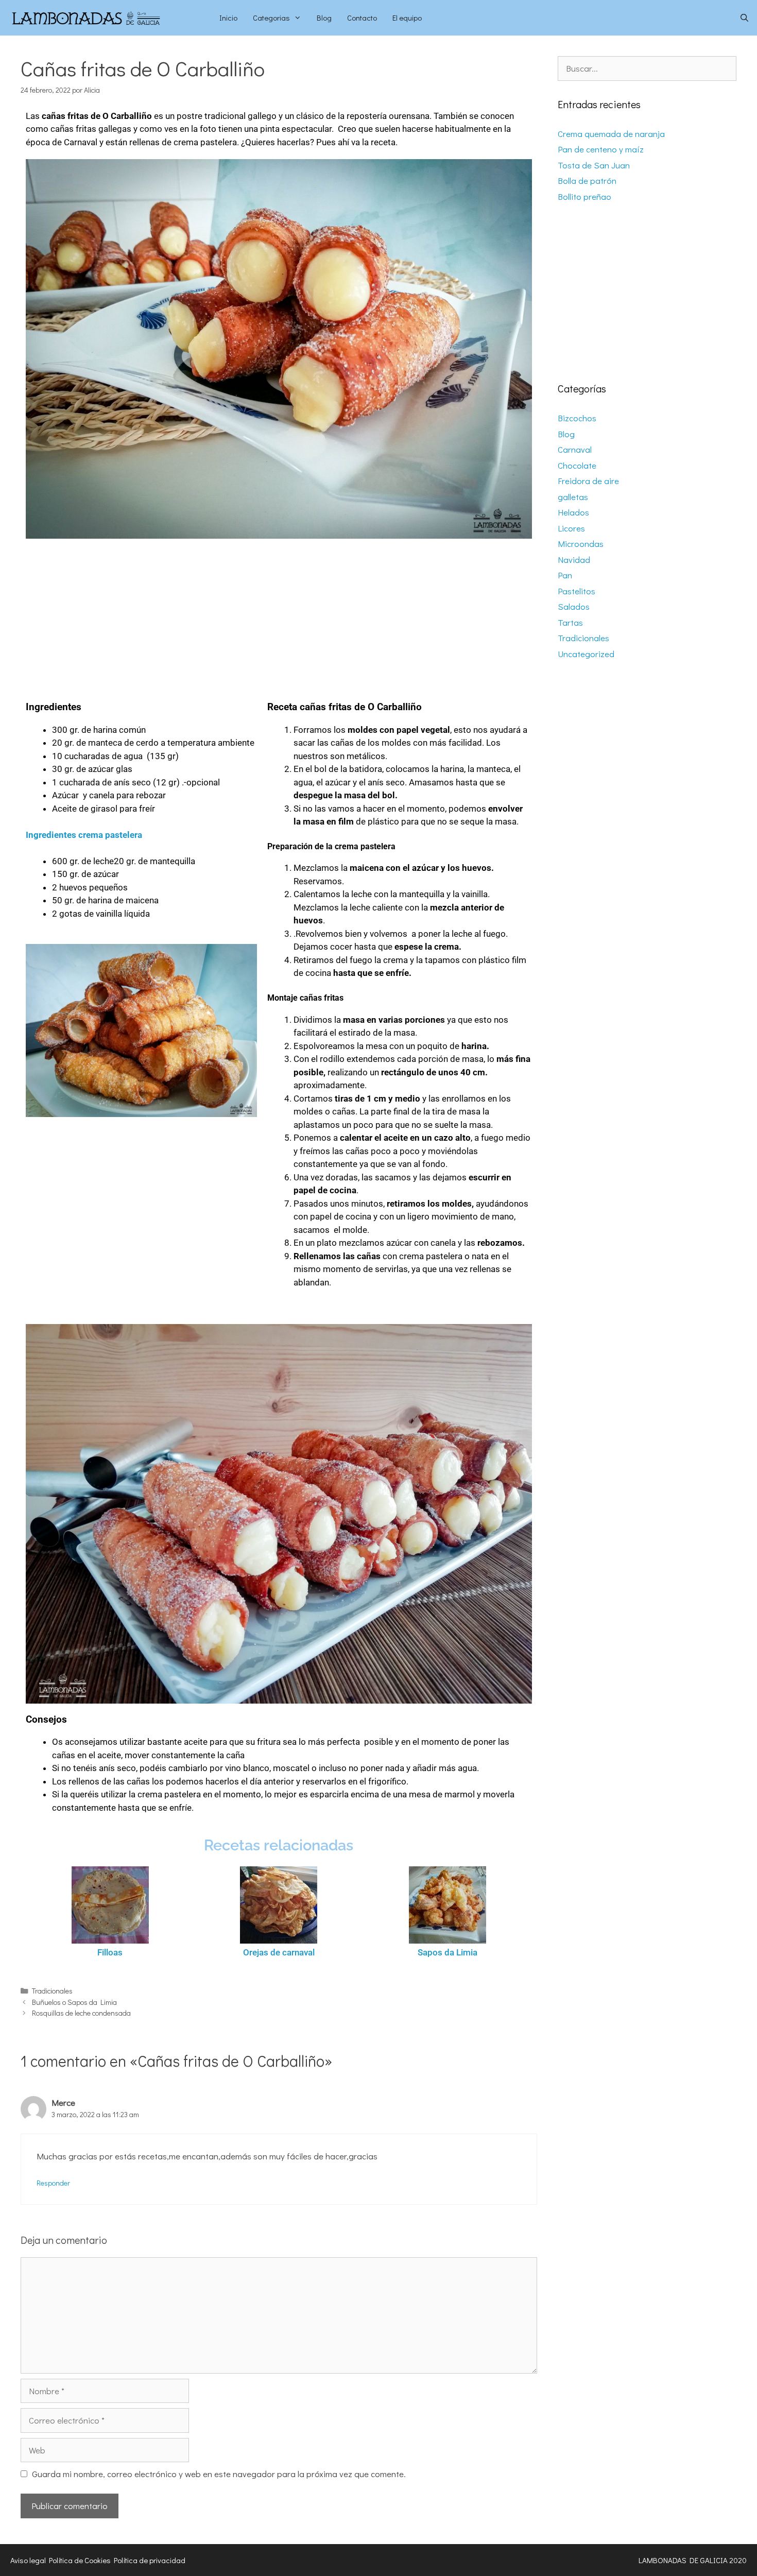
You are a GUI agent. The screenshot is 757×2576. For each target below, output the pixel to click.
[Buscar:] (647, 68)
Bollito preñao (584, 196)
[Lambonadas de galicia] (106, 18)
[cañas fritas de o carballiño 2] (279, 349)
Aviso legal (28, 2560)
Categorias (271, 18)
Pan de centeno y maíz (601, 149)
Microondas (581, 544)
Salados (574, 606)
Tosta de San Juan (594, 165)
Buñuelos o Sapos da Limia (74, 2002)
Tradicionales (52, 1991)
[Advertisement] (279, 615)
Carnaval (575, 449)
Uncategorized (586, 654)
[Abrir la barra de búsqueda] (744, 18)
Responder (53, 2183)
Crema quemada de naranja (611, 134)
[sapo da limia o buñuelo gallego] (447, 1905)
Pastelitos (577, 591)
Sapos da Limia (448, 1952)
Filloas (110, 1952)
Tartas (570, 622)
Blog (324, 18)
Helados (573, 512)
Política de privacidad (150, 2560)
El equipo (407, 18)
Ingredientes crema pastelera (84, 835)
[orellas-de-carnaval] (278, 1905)
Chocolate (577, 465)
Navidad (574, 560)
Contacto (362, 18)
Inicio (228, 18)
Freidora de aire (588, 481)
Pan (565, 575)
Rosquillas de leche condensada (81, 2013)
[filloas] (110, 1905)
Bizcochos (577, 418)
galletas (573, 497)
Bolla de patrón (587, 181)
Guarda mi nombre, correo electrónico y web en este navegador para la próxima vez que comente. (219, 2474)
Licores (571, 528)
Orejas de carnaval (279, 1952)
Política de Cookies (80, 2560)
